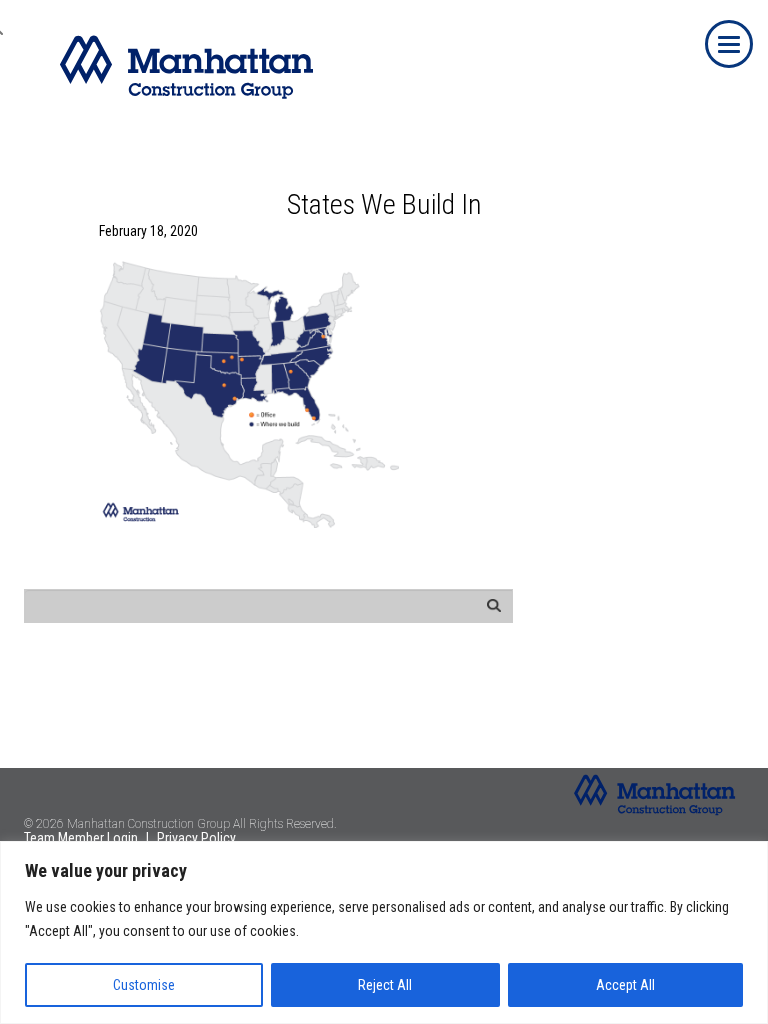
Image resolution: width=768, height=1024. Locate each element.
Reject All (385, 985)
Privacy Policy (196, 838)
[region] (384, 932)
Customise (144, 985)
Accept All (625, 985)
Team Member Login (81, 838)
